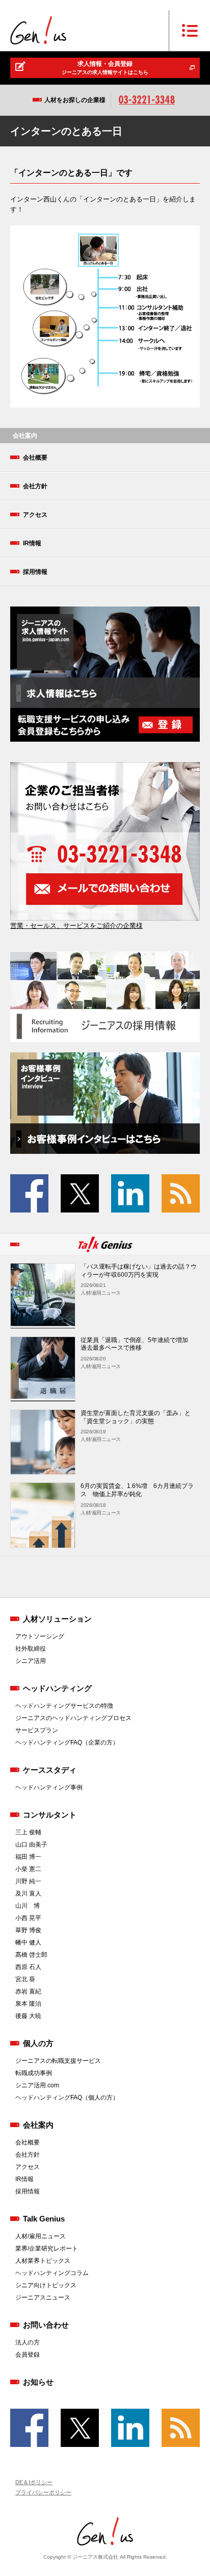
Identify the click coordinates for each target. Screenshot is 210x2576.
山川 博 (28, 1906)
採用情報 (35, 572)
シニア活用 (31, 1661)
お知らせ (38, 2382)
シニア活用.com (37, 2085)
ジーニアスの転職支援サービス (58, 2061)
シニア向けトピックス (46, 2285)
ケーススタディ (50, 1770)
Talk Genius (44, 2219)
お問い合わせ (46, 2325)
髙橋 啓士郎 (31, 1955)
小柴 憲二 (28, 1869)
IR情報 (32, 543)
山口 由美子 (31, 1845)
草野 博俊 (28, 1930)
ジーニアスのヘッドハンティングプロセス (73, 1718)
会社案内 (38, 2125)
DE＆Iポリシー (34, 2482)
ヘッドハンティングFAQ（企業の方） (67, 1742)
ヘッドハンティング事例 (49, 1787)
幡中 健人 (28, 1942)
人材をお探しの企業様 (75, 100)
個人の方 (38, 2043)
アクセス (35, 515)
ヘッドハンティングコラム (52, 2273)
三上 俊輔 (28, 1832)
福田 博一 (28, 1857)
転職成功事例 (34, 2073)
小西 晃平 (28, 1918)
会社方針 (35, 486)
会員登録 (28, 2355)
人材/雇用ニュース (41, 2236)
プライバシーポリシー (43, 2492)
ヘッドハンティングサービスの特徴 (64, 1706)
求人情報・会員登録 (105, 68)
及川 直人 (28, 1893)
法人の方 (28, 2342)
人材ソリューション (57, 1619)
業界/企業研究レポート (47, 2249)
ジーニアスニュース (43, 2297)
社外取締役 (31, 1649)
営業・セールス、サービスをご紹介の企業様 (76, 926)
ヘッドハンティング (57, 1688)
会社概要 (35, 458)
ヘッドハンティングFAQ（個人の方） (67, 2098)
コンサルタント (50, 1815)
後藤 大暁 (28, 2016)
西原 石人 (28, 1967)
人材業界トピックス (43, 2261)
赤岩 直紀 (28, 1991)
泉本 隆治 (28, 2004)
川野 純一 (28, 1881)
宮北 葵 (25, 1979)
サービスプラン (37, 1730)
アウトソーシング (40, 1636)
